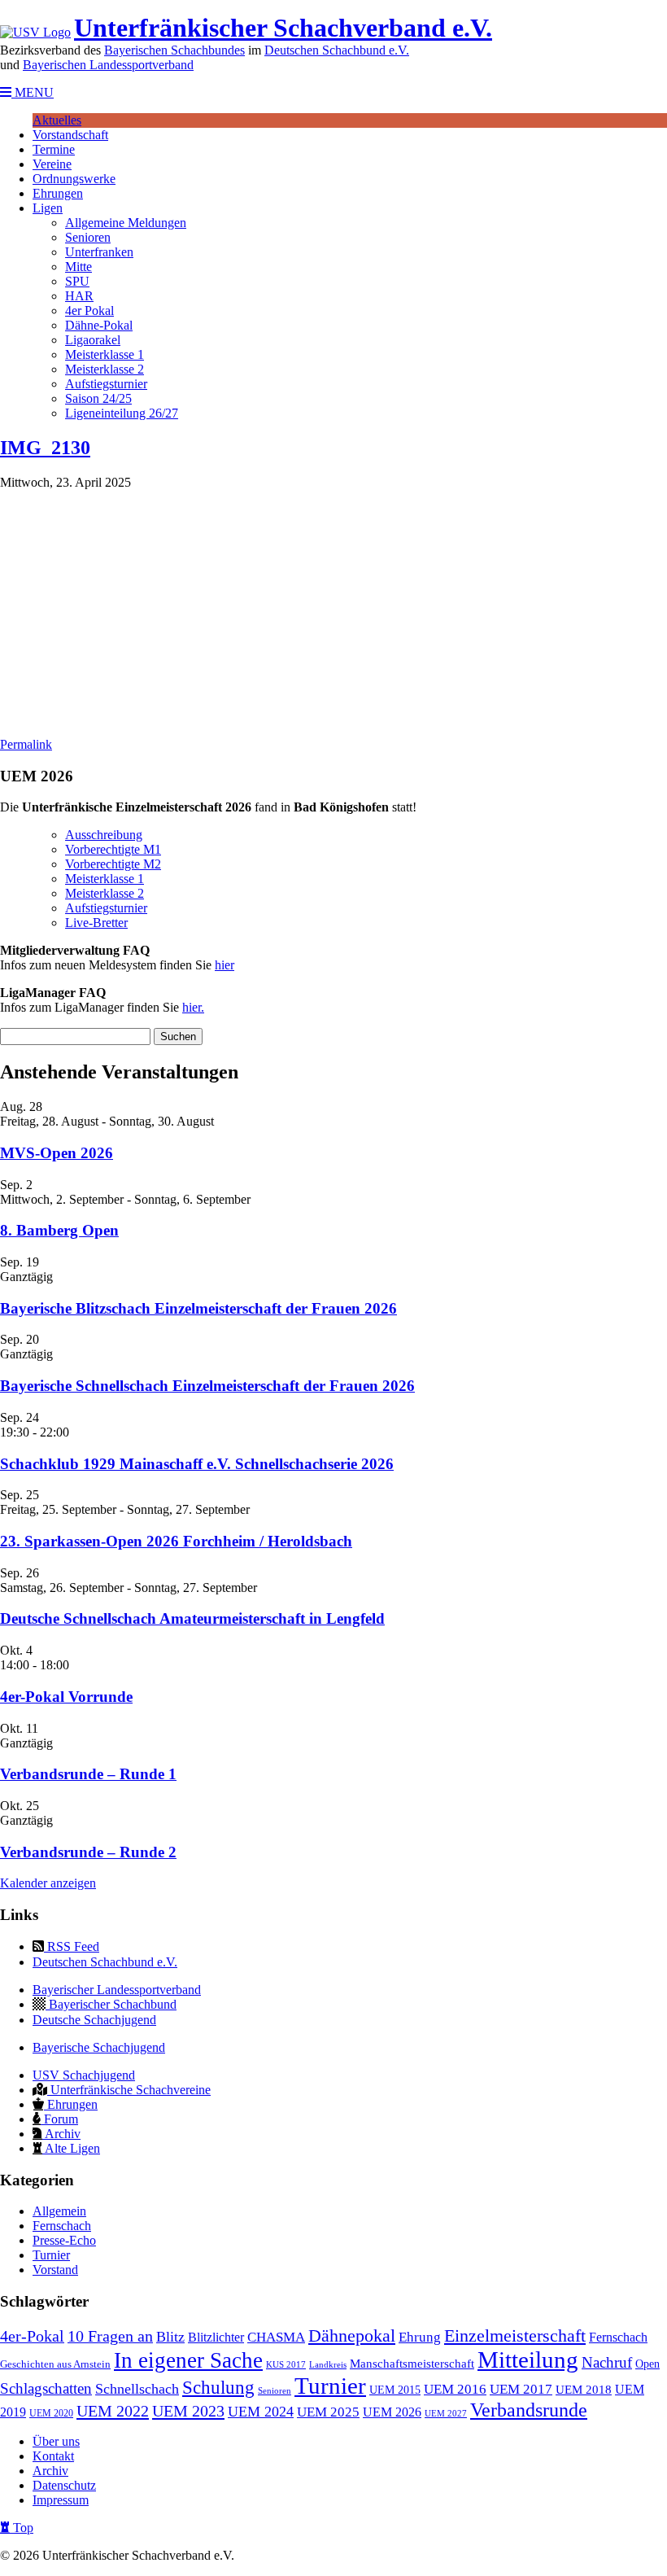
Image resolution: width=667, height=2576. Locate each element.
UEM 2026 (392, 2412)
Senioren (88, 237)
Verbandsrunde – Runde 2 (88, 1852)
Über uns (56, 2441)
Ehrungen (58, 193)
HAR (79, 296)
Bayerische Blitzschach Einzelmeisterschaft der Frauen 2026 (198, 1308)
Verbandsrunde (529, 2410)
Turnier (51, 2255)
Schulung (218, 2388)
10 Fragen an (110, 2336)
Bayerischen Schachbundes (174, 50)
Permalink (26, 744)
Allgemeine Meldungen (126, 223)
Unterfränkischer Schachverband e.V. (283, 28)
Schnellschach (137, 2389)
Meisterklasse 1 (105, 354)
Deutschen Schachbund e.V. (337, 50)
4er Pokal (89, 311)
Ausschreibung (104, 835)
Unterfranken (99, 252)
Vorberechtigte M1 (113, 849)
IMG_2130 (45, 448)
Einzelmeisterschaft (515, 2336)
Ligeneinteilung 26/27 (122, 413)
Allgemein (59, 2211)
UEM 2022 (113, 2411)
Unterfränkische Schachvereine (129, 2090)
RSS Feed (72, 1946)
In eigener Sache (188, 2360)
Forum (59, 2119)
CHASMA (276, 2337)
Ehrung (420, 2337)
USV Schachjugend (84, 2075)
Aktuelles (57, 120)
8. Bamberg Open (59, 1230)
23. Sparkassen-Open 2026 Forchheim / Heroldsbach (176, 1541)
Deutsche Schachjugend (94, 2020)
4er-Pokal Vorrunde (66, 1697)
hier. (193, 1007)
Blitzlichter (216, 2337)
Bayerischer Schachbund (111, 2004)
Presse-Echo (64, 2240)
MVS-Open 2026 (57, 1153)
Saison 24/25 (98, 398)
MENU (33, 92)
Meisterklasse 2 (105, 369)
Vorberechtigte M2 (113, 864)
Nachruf (607, 2362)
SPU (77, 281)
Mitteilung (528, 2360)
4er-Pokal (32, 2336)
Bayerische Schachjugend (99, 2047)
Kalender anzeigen (48, 1883)
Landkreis (328, 2365)
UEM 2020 (51, 2413)
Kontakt (53, 2456)
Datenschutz (64, 2485)
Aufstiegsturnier (106, 384)
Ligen (48, 208)
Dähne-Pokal (99, 325)
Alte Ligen (71, 2148)
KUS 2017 (286, 2365)
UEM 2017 (521, 2389)
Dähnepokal (352, 2336)
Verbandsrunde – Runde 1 (88, 1774)
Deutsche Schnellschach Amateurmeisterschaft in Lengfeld (192, 1618)
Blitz (170, 2337)
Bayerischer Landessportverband (117, 1990)
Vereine (52, 164)
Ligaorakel (93, 340)
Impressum (61, 2500)
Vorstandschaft (70, 135)
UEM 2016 (455, 2389)
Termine (54, 149)
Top (22, 2528)
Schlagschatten (46, 2388)
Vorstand (55, 2270)
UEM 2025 (328, 2412)
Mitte (78, 267)
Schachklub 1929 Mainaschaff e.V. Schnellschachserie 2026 (197, 1464)
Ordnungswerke (74, 179)
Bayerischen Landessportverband (108, 65)
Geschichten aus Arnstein (55, 2364)
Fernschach (62, 2226)
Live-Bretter (96, 923)
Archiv (61, 2134)
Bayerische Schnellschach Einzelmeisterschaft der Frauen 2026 (207, 1386)
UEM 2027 (446, 2414)
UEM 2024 (261, 2412)
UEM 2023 (188, 2411)
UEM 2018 (584, 2390)
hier (225, 965)
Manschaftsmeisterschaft (412, 2364)
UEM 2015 (395, 2390)
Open (647, 2364)
